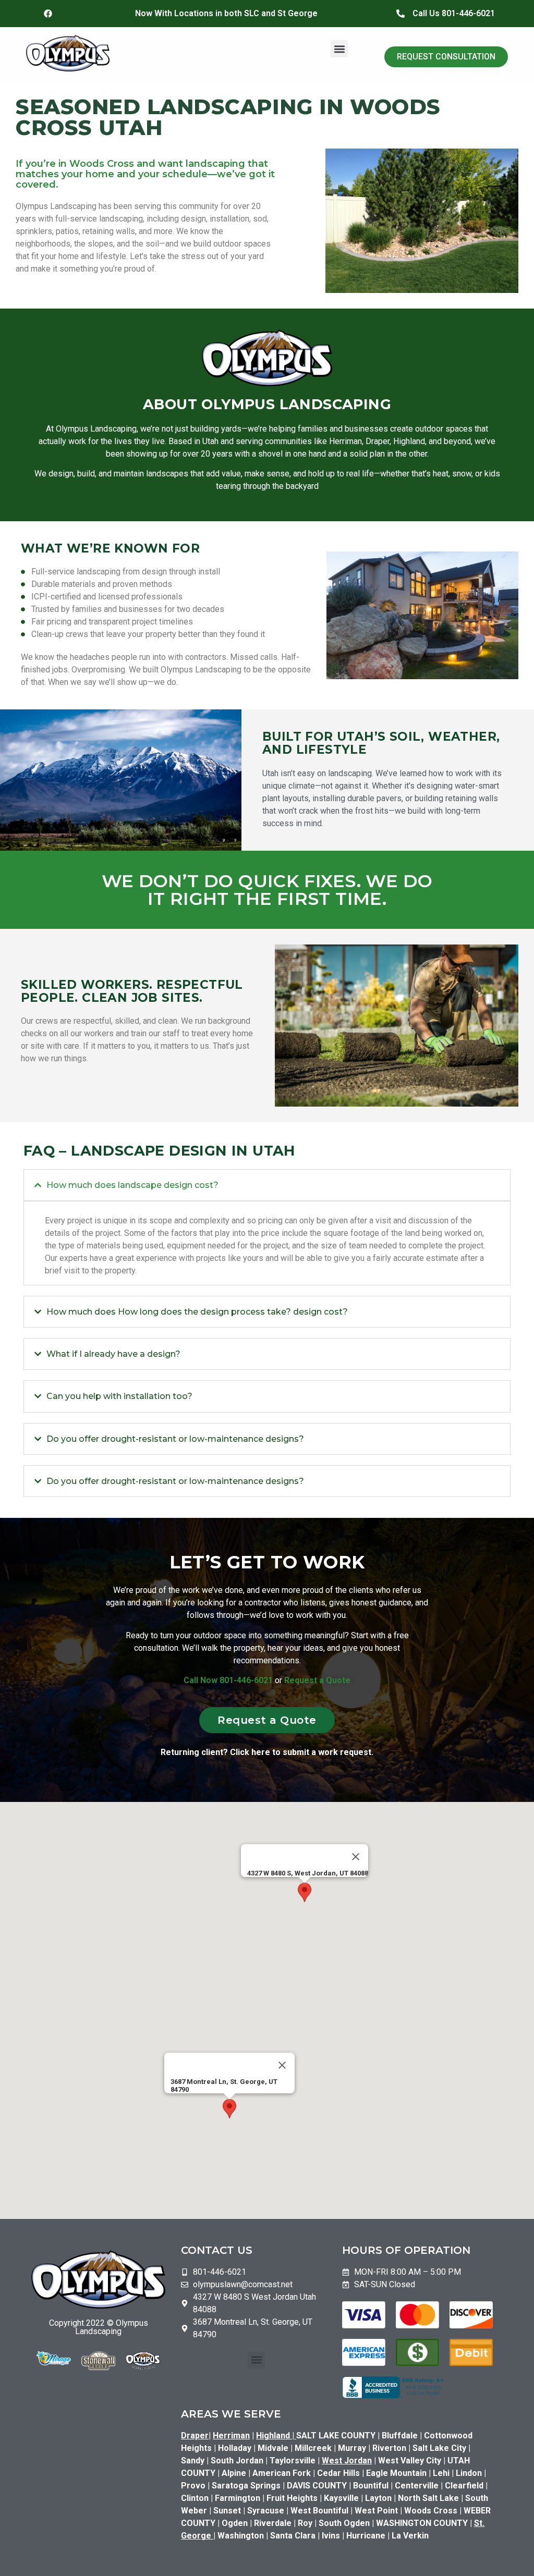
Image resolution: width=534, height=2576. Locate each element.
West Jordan (347, 2461)
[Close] (356, 1857)
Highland (276, 2436)
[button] (339, 49)
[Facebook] (48, 14)
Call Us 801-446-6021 (454, 13)
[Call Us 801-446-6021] (400, 14)
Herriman (231, 2436)
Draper (195, 2436)
